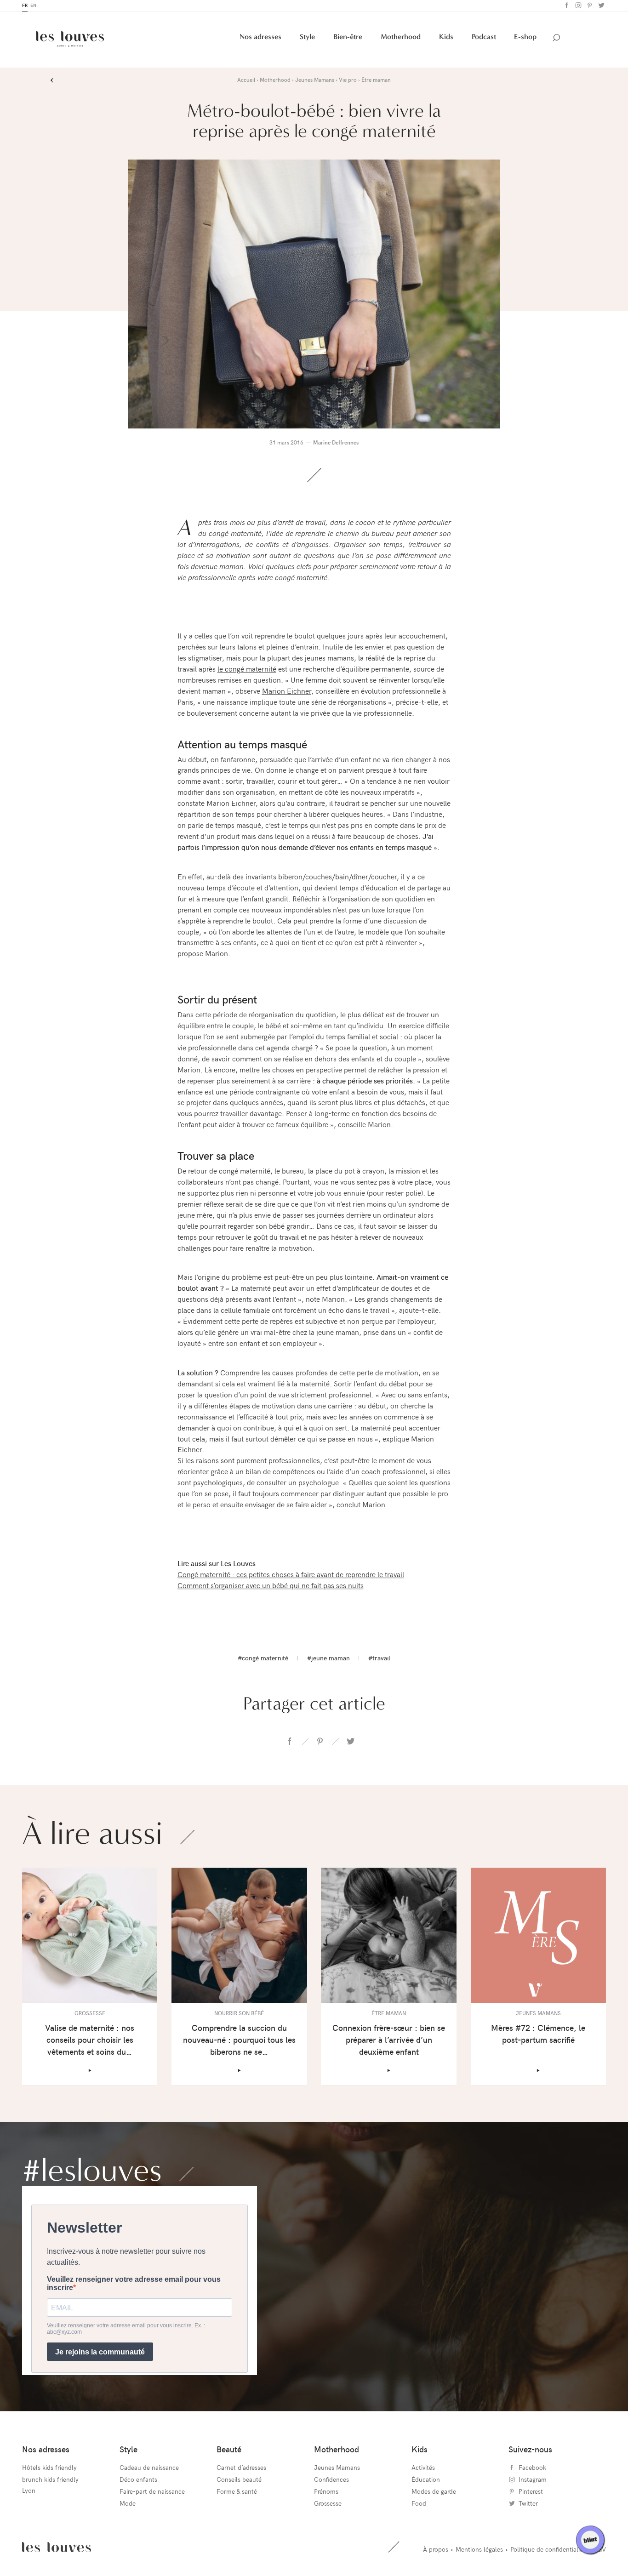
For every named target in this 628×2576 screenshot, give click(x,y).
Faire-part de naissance (152, 2493)
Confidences (331, 2481)
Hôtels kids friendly (49, 2469)
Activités (423, 2469)
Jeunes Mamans (337, 2469)
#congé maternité (263, 1659)
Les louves (57, 2548)
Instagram (577, 7)
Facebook (566, 7)
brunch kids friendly (50, 2481)
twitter (350, 1743)
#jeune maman (328, 1659)
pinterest (320, 1743)
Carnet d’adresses (241, 2469)
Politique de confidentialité (548, 2550)
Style (307, 38)
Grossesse (328, 2505)
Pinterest (589, 7)
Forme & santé (237, 2493)
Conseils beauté (239, 2481)
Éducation (426, 2481)
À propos (436, 2550)
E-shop (525, 38)
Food (419, 2505)
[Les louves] (70, 40)
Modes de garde (434, 2493)
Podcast (484, 38)
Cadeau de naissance (149, 2469)
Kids (446, 38)
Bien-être (348, 38)
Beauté (229, 2450)
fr (25, 6)
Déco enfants (138, 2481)
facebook (290, 1743)
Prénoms (326, 2493)
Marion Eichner (287, 692)
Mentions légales (479, 2550)
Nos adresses (260, 38)
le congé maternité (247, 670)
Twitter (600, 7)
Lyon (29, 2492)
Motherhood (401, 38)
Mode (128, 2505)
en (33, 6)
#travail (379, 1659)
